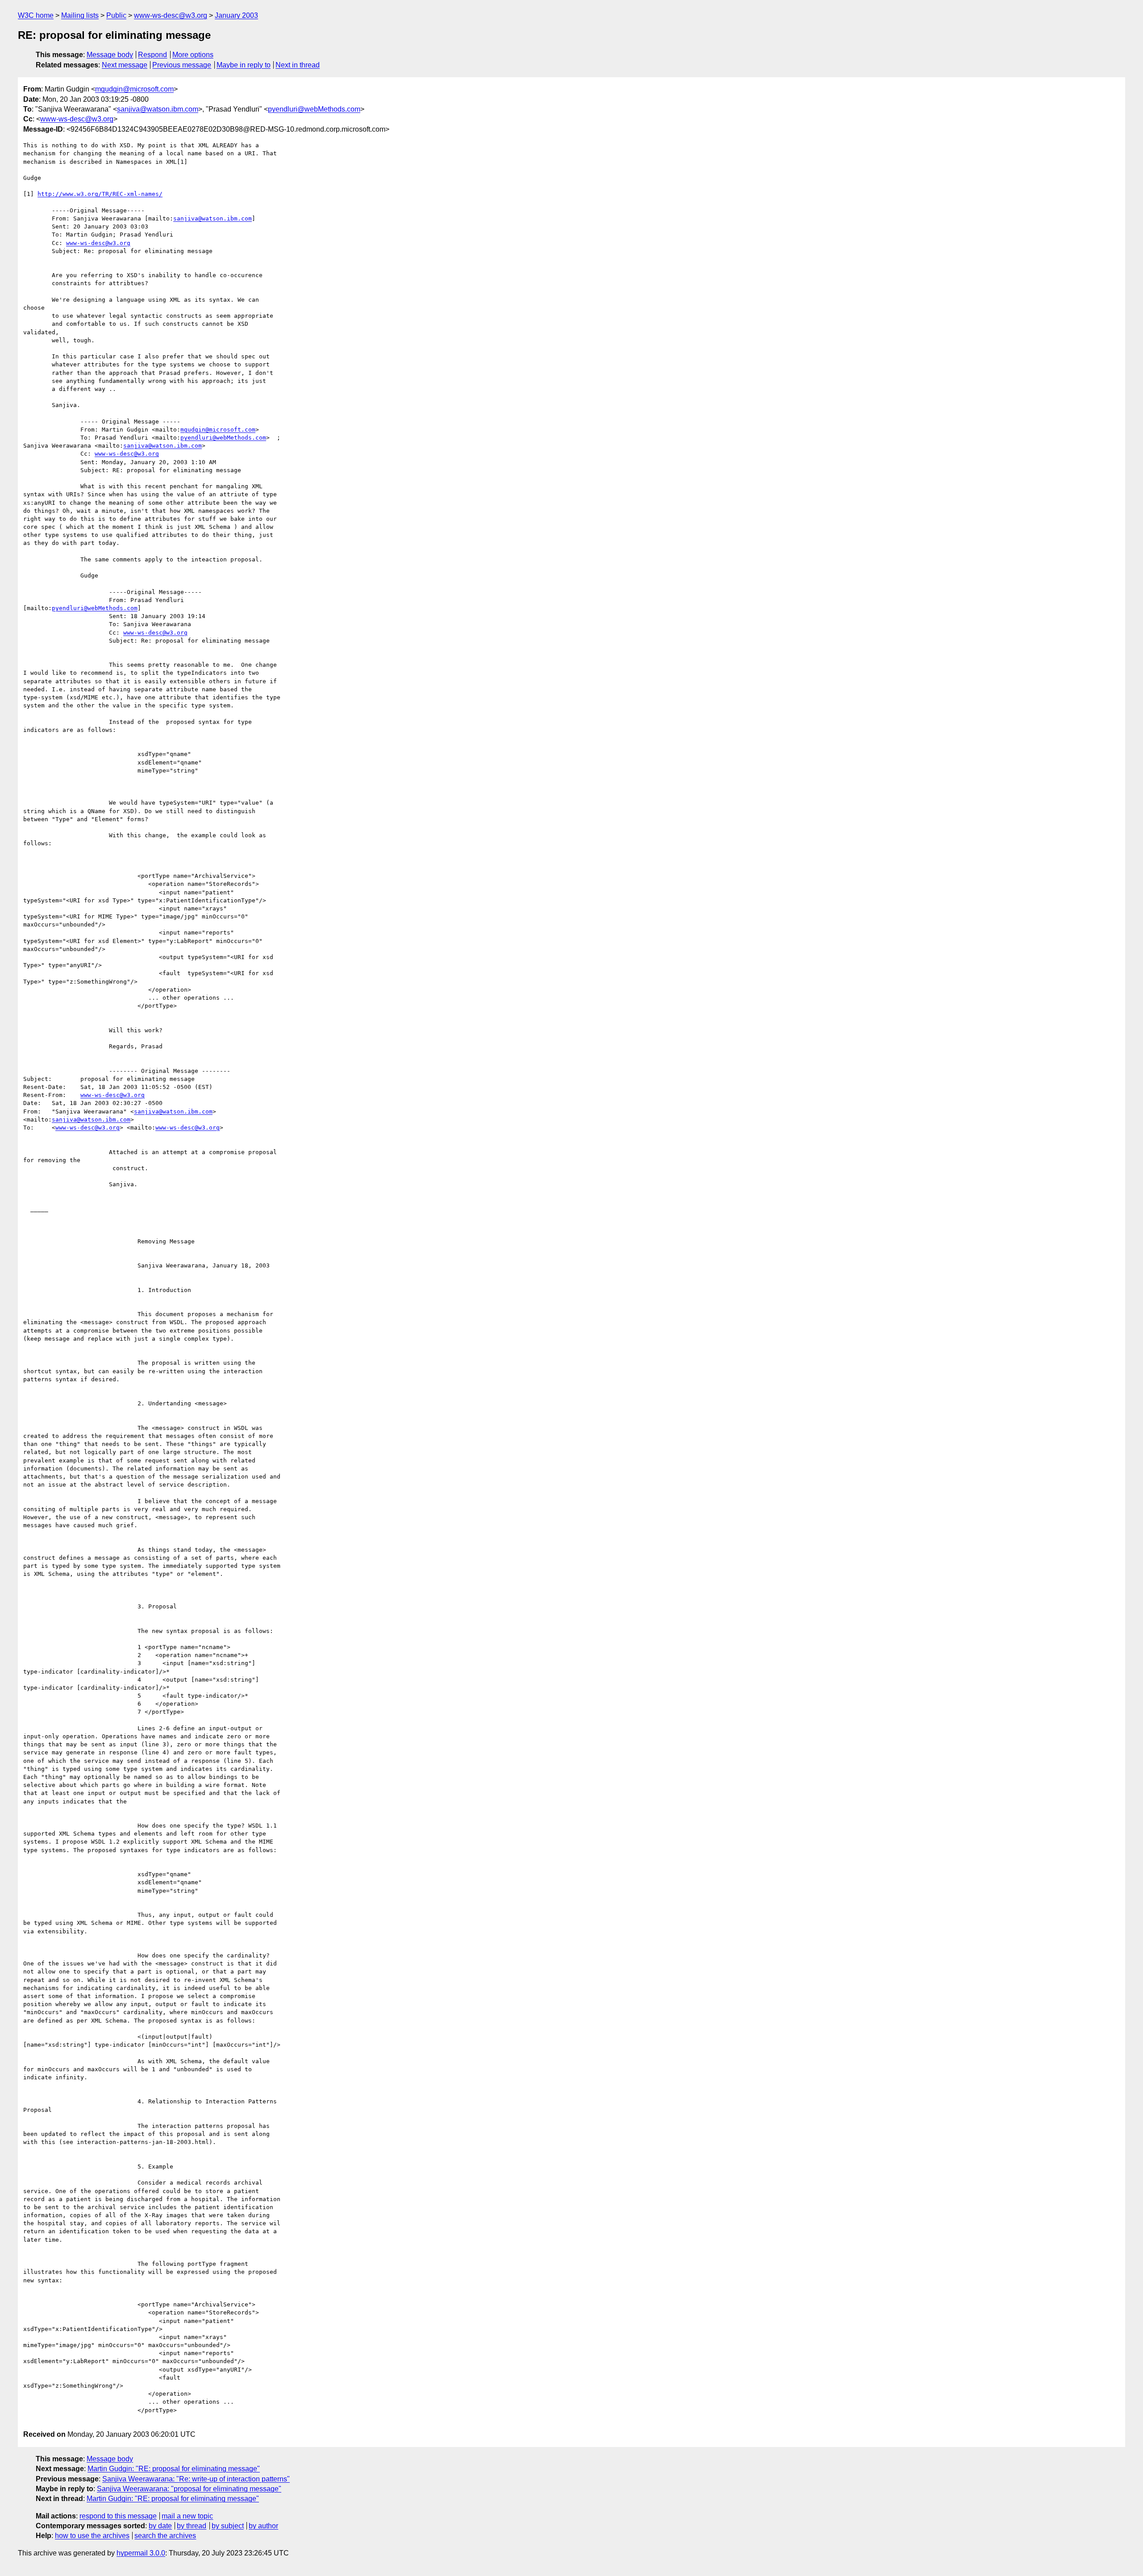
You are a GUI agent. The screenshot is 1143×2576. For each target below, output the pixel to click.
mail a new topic (187, 2516)
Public (116, 15)
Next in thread (298, 65)
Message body (110, 55)
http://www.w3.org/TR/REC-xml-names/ (100, 194)
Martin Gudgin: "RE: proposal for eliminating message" (174, 2469)
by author (263, 2526)
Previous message (182, 65)
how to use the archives (92, 2536)
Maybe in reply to (244, 65)
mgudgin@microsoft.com (134, 89)
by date (160, 2526)
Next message (125, 65)
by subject (228, 2526)
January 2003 (236, 15)
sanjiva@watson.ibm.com (158, 109)
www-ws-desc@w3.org (171, 15)
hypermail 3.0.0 (141, 2553)
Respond (152, 55)
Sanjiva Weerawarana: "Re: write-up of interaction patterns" (196, 2479)
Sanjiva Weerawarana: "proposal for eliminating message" (189, 2489)
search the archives (165, 2536)
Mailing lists (80, 15)
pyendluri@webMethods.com (314, 109)
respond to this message (118, 2516)
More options (193, 55)
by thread (192, 2526)
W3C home (36, 15)
